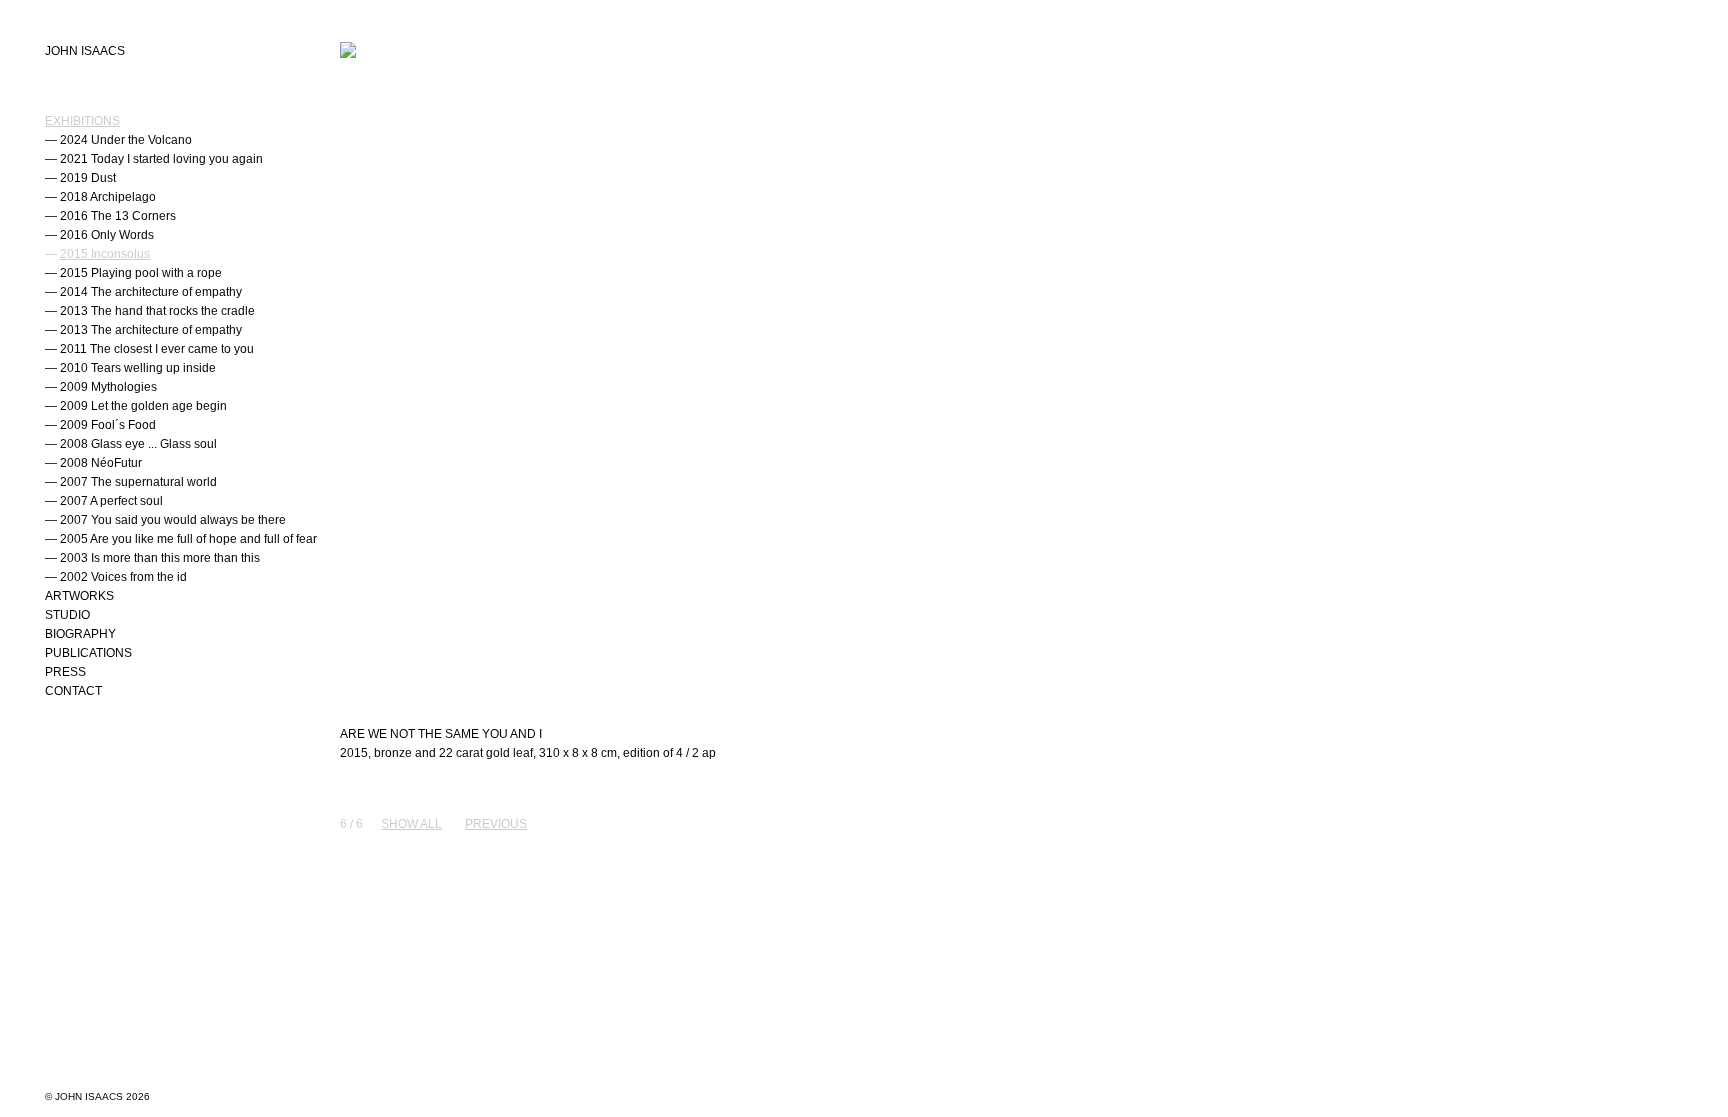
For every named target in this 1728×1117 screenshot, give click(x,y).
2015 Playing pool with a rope (141, 273)
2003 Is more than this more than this (160, 558)
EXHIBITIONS (82, 121)
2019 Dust (88, 178)
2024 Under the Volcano (126, 140)
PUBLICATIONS (88, 653)
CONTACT (73, 691)
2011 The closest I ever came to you (157, 349)
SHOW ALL (411, 824)
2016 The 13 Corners (118, 216)
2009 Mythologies (108, 387)
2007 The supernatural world (138, 482)
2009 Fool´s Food (108, 425)
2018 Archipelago (108, 197)
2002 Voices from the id (123, 577)
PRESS (65, 672)
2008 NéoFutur (101, 463)
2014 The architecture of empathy (151, 292)
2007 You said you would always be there (173, 520)
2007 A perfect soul (111, 501)
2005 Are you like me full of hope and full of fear (188, 539)
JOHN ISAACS (85, 51)
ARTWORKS (79, 596)
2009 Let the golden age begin (143, 406)
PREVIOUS (496, 824)
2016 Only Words (107, 235)
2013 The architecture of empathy (151, 330)
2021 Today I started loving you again (161, 159)
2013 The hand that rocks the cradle (157, 311)
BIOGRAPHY (80, 634)
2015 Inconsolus (105, 254)
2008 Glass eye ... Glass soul (138, 444)
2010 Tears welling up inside (138, 368)
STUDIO (67, 615)
